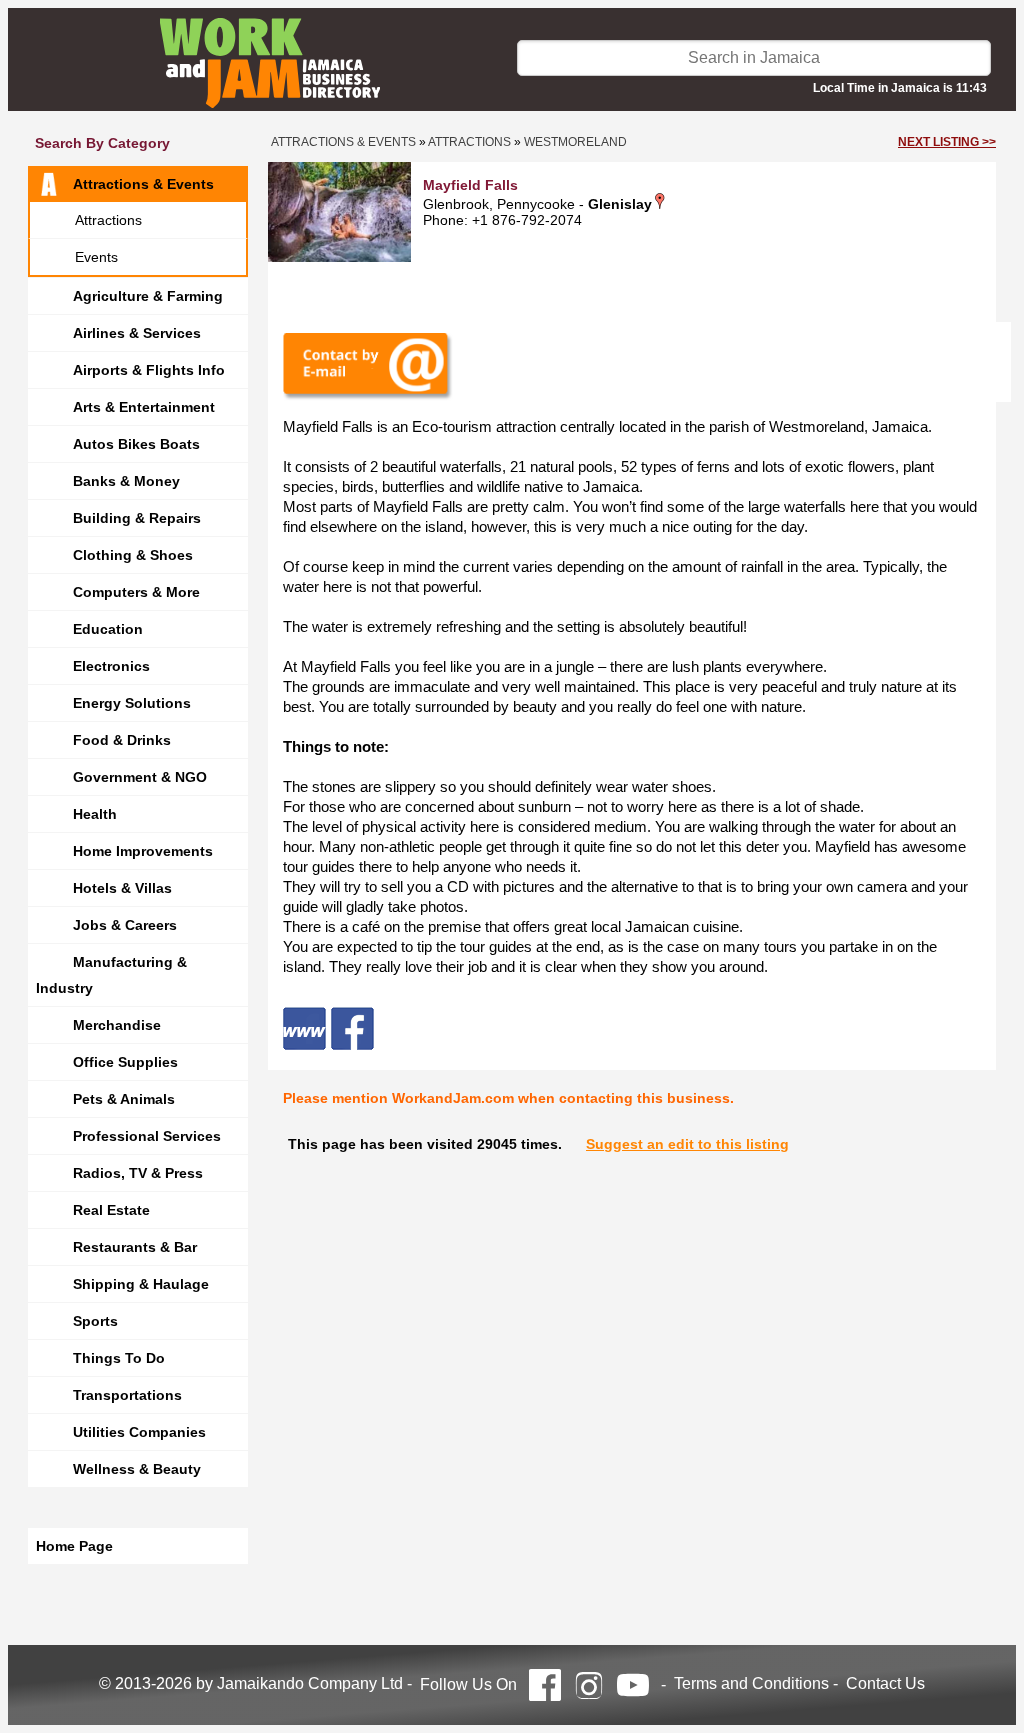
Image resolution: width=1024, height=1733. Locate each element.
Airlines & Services (137, 333)
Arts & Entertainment (144, 407)
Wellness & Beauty (137, 1469)
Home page (74, 1546)
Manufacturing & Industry (111, 975)
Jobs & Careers (125, 925)
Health (95, 814)
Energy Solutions (132, 703)
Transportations (127, 1395)
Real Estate (111, 1210)
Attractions (108, 220)
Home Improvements (143, 851)
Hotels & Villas (122, 888)
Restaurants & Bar (135, 1247)
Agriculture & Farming (148, 296)
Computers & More (136, 592)
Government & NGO (140, 777)
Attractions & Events (143, 184)
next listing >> (947, 142)
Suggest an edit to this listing (687, 1144)
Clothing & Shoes (133, 555)
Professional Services (147, 1136)
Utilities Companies (139, 1432)
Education (108, 629)
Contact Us (885, 1683)
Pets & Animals (124, 1099)
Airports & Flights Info (149, 370)
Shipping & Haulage (141, 1284)
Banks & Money (126, 481)
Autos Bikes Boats (136, 444)
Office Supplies (125, 1062)
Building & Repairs (137, 518)
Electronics (111, 666)
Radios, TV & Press (138, 1173)
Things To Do (119, 1358)
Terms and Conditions (751, 1683)
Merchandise (117, 1025)
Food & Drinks (122, 740)
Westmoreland (575, 142)
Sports (95, 1321)
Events (96, 257)
